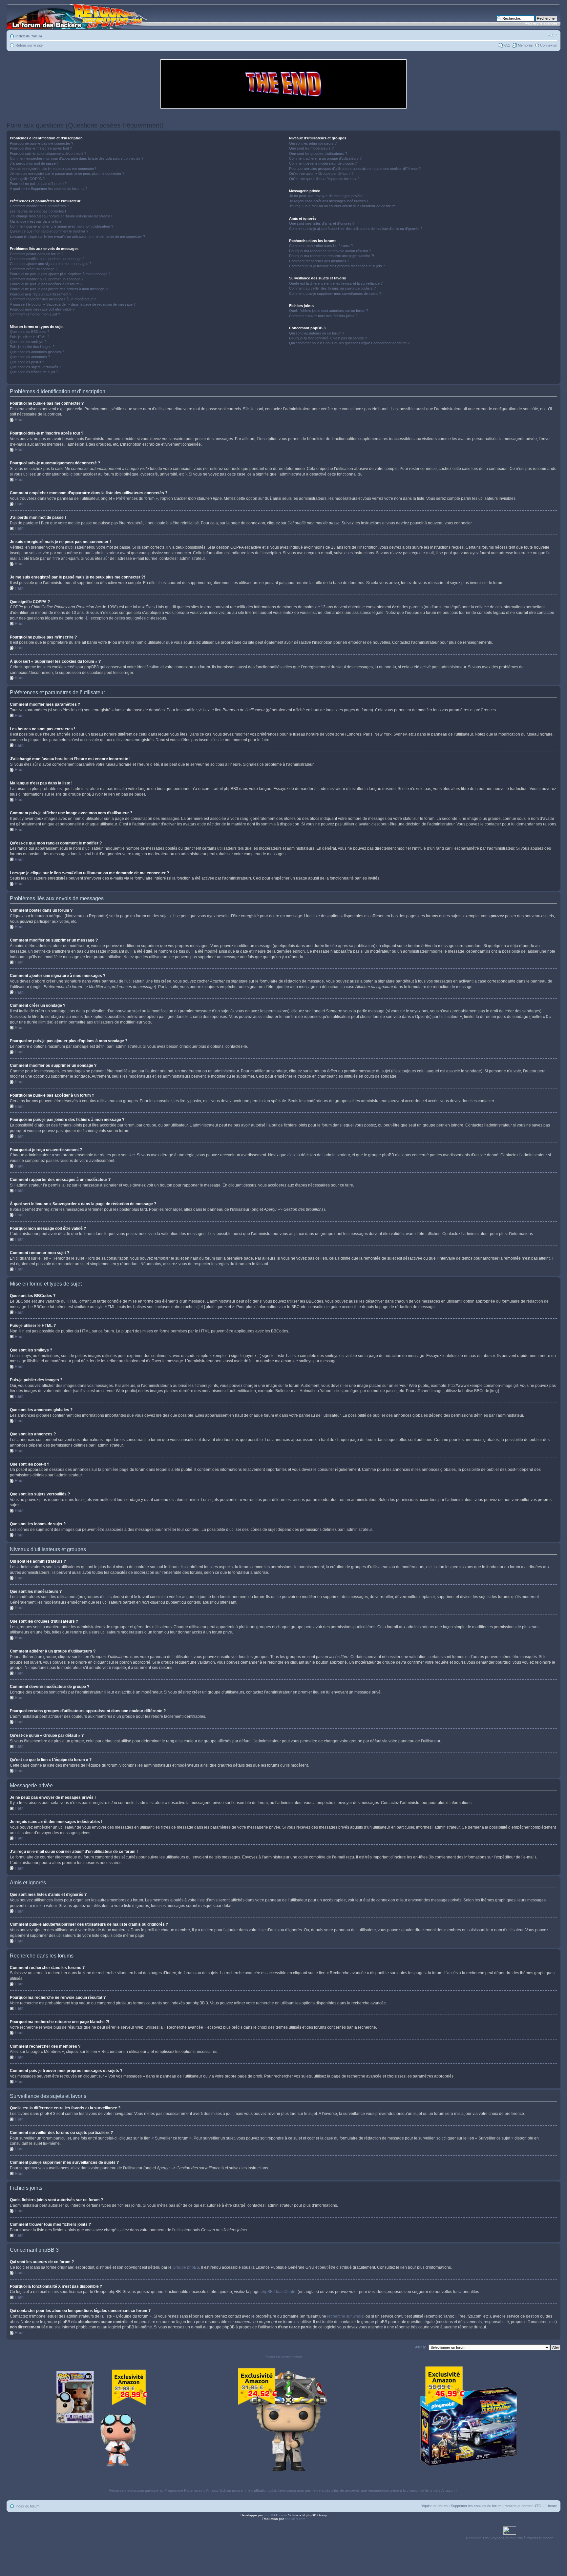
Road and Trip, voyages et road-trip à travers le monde (510, 2538)
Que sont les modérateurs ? (311, 148)
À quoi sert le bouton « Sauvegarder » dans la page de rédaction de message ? (73, 304)
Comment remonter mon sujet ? (35, 314)
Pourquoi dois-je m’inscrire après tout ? (41, 148)
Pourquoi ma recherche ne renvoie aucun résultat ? (330, 251)
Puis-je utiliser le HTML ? (30, 337)
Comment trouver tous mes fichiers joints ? (323, 316)
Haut (19, 420)
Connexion (549, 45)
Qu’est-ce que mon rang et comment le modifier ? (49, 231)
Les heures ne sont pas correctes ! (38, 211)
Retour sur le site (29, 45)
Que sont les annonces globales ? (37, 352)
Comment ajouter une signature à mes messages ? (51, 264)
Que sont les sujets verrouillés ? (35, 367)
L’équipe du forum (434, 2506)
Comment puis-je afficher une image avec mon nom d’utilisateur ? (62, 226)
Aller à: (420, 2347)
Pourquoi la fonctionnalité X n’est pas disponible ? (328, 338)
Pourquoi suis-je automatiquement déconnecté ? (48, 153)
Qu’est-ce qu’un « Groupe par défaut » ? (321, 173)
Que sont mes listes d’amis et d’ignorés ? (322, 223)
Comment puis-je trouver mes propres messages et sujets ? (337, 266)
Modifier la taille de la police (552, 35)
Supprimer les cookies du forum (476, 2506)
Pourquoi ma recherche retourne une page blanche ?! (332, 256)
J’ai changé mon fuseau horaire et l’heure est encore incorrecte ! (61, 216)
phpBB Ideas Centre (279, 2292)
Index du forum (29, 36)
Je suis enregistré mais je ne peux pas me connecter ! (53, 169)
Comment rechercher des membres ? (319, 261)
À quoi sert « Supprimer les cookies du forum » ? (49, 189)
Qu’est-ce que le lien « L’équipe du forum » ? (324, 179)
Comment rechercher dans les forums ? (321, 246)
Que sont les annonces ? (30, 357)
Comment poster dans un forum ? (37, 254)
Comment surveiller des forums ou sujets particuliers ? (332, 288)
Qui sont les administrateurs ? (313, 143)
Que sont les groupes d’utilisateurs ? (318, 153)
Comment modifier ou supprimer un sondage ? (47, 279)
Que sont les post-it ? (27, 362)
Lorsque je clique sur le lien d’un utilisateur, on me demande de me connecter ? (77, 236)
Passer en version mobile (283, 2357)
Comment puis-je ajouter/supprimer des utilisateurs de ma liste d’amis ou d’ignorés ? (356, 229)
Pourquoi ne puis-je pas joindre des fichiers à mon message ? (59, 289)
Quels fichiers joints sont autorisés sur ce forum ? (329, 311)
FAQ (507, 45)
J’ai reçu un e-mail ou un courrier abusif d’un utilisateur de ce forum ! (343, 206)
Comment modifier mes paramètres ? (39, 206)
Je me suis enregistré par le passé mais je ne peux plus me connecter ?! (68, 173)
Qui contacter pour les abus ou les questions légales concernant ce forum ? (349, 343)
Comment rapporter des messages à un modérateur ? (53, 299)
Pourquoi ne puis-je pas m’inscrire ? (38, 184)
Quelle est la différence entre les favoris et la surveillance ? (336, 283)
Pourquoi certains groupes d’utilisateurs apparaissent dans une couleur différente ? (355, 169)
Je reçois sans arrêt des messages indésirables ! (328, 201)
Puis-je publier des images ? (32, 347)
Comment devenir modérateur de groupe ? (323, 163)
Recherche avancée (541, 23)
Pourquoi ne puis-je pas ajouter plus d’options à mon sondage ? (60, 274)
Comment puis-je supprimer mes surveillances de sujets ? (335, 294)
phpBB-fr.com (295, 2519)
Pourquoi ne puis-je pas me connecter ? (42, 143)
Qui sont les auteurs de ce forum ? (317, 333)
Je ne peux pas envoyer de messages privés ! (326, 196)
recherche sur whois (345, 2316)
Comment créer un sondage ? (34, 269)
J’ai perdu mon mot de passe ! (34, 163)
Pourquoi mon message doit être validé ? (42, 309)
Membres (525, 45)
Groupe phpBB (186, 2267)
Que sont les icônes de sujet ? (34, 372)
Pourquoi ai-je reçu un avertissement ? (41, 294)
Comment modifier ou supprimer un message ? (47, 259)
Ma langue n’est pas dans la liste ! (37, 221)
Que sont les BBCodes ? (30, 332)
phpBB (269, 2515)
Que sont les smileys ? (28, 342)
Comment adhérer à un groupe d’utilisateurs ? (325, 158)
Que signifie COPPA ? (27, 179)
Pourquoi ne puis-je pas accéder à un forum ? (46, 284)
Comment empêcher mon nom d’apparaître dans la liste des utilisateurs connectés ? (77, 158)
